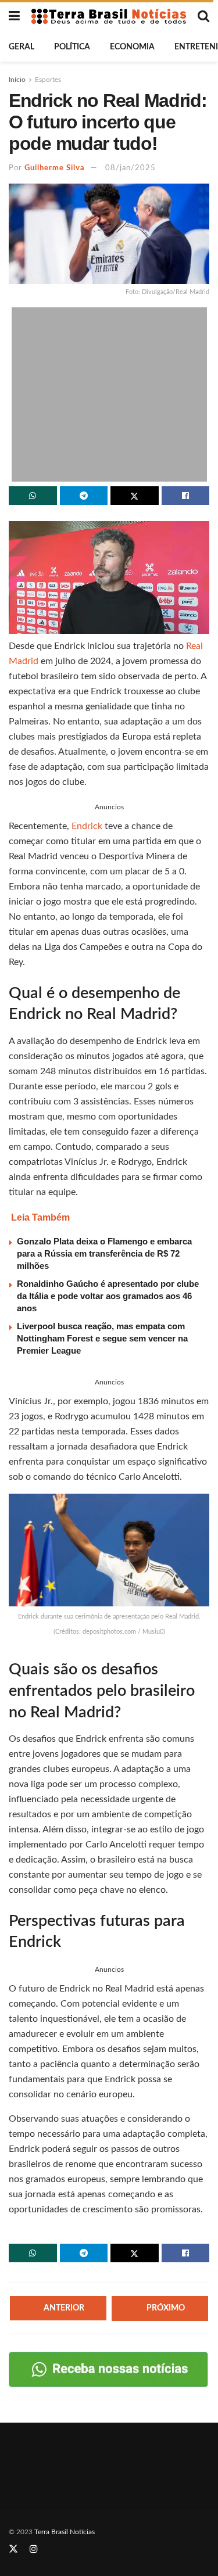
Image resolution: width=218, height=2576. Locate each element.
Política (72, 47)
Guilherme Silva (55, 168)
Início (17, 80)
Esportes (48, 80)
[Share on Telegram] (84, 496)
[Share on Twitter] (135, 496)
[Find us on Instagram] (34, 2549)
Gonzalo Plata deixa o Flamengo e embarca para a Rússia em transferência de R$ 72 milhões (104, 1253)
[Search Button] (203, 16)
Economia (132, 47)
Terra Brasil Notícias (65, 2532)
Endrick (87, 826)
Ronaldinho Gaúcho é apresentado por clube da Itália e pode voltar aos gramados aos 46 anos (108, 1296)
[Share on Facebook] (186, 496)
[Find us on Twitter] (13, 2549)
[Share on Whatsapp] (33, 496)
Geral (22, 47)
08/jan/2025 (131, 168)
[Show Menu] (14, 16)
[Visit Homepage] (109, 17)
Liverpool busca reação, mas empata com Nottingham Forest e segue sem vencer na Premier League (102, 1338)
